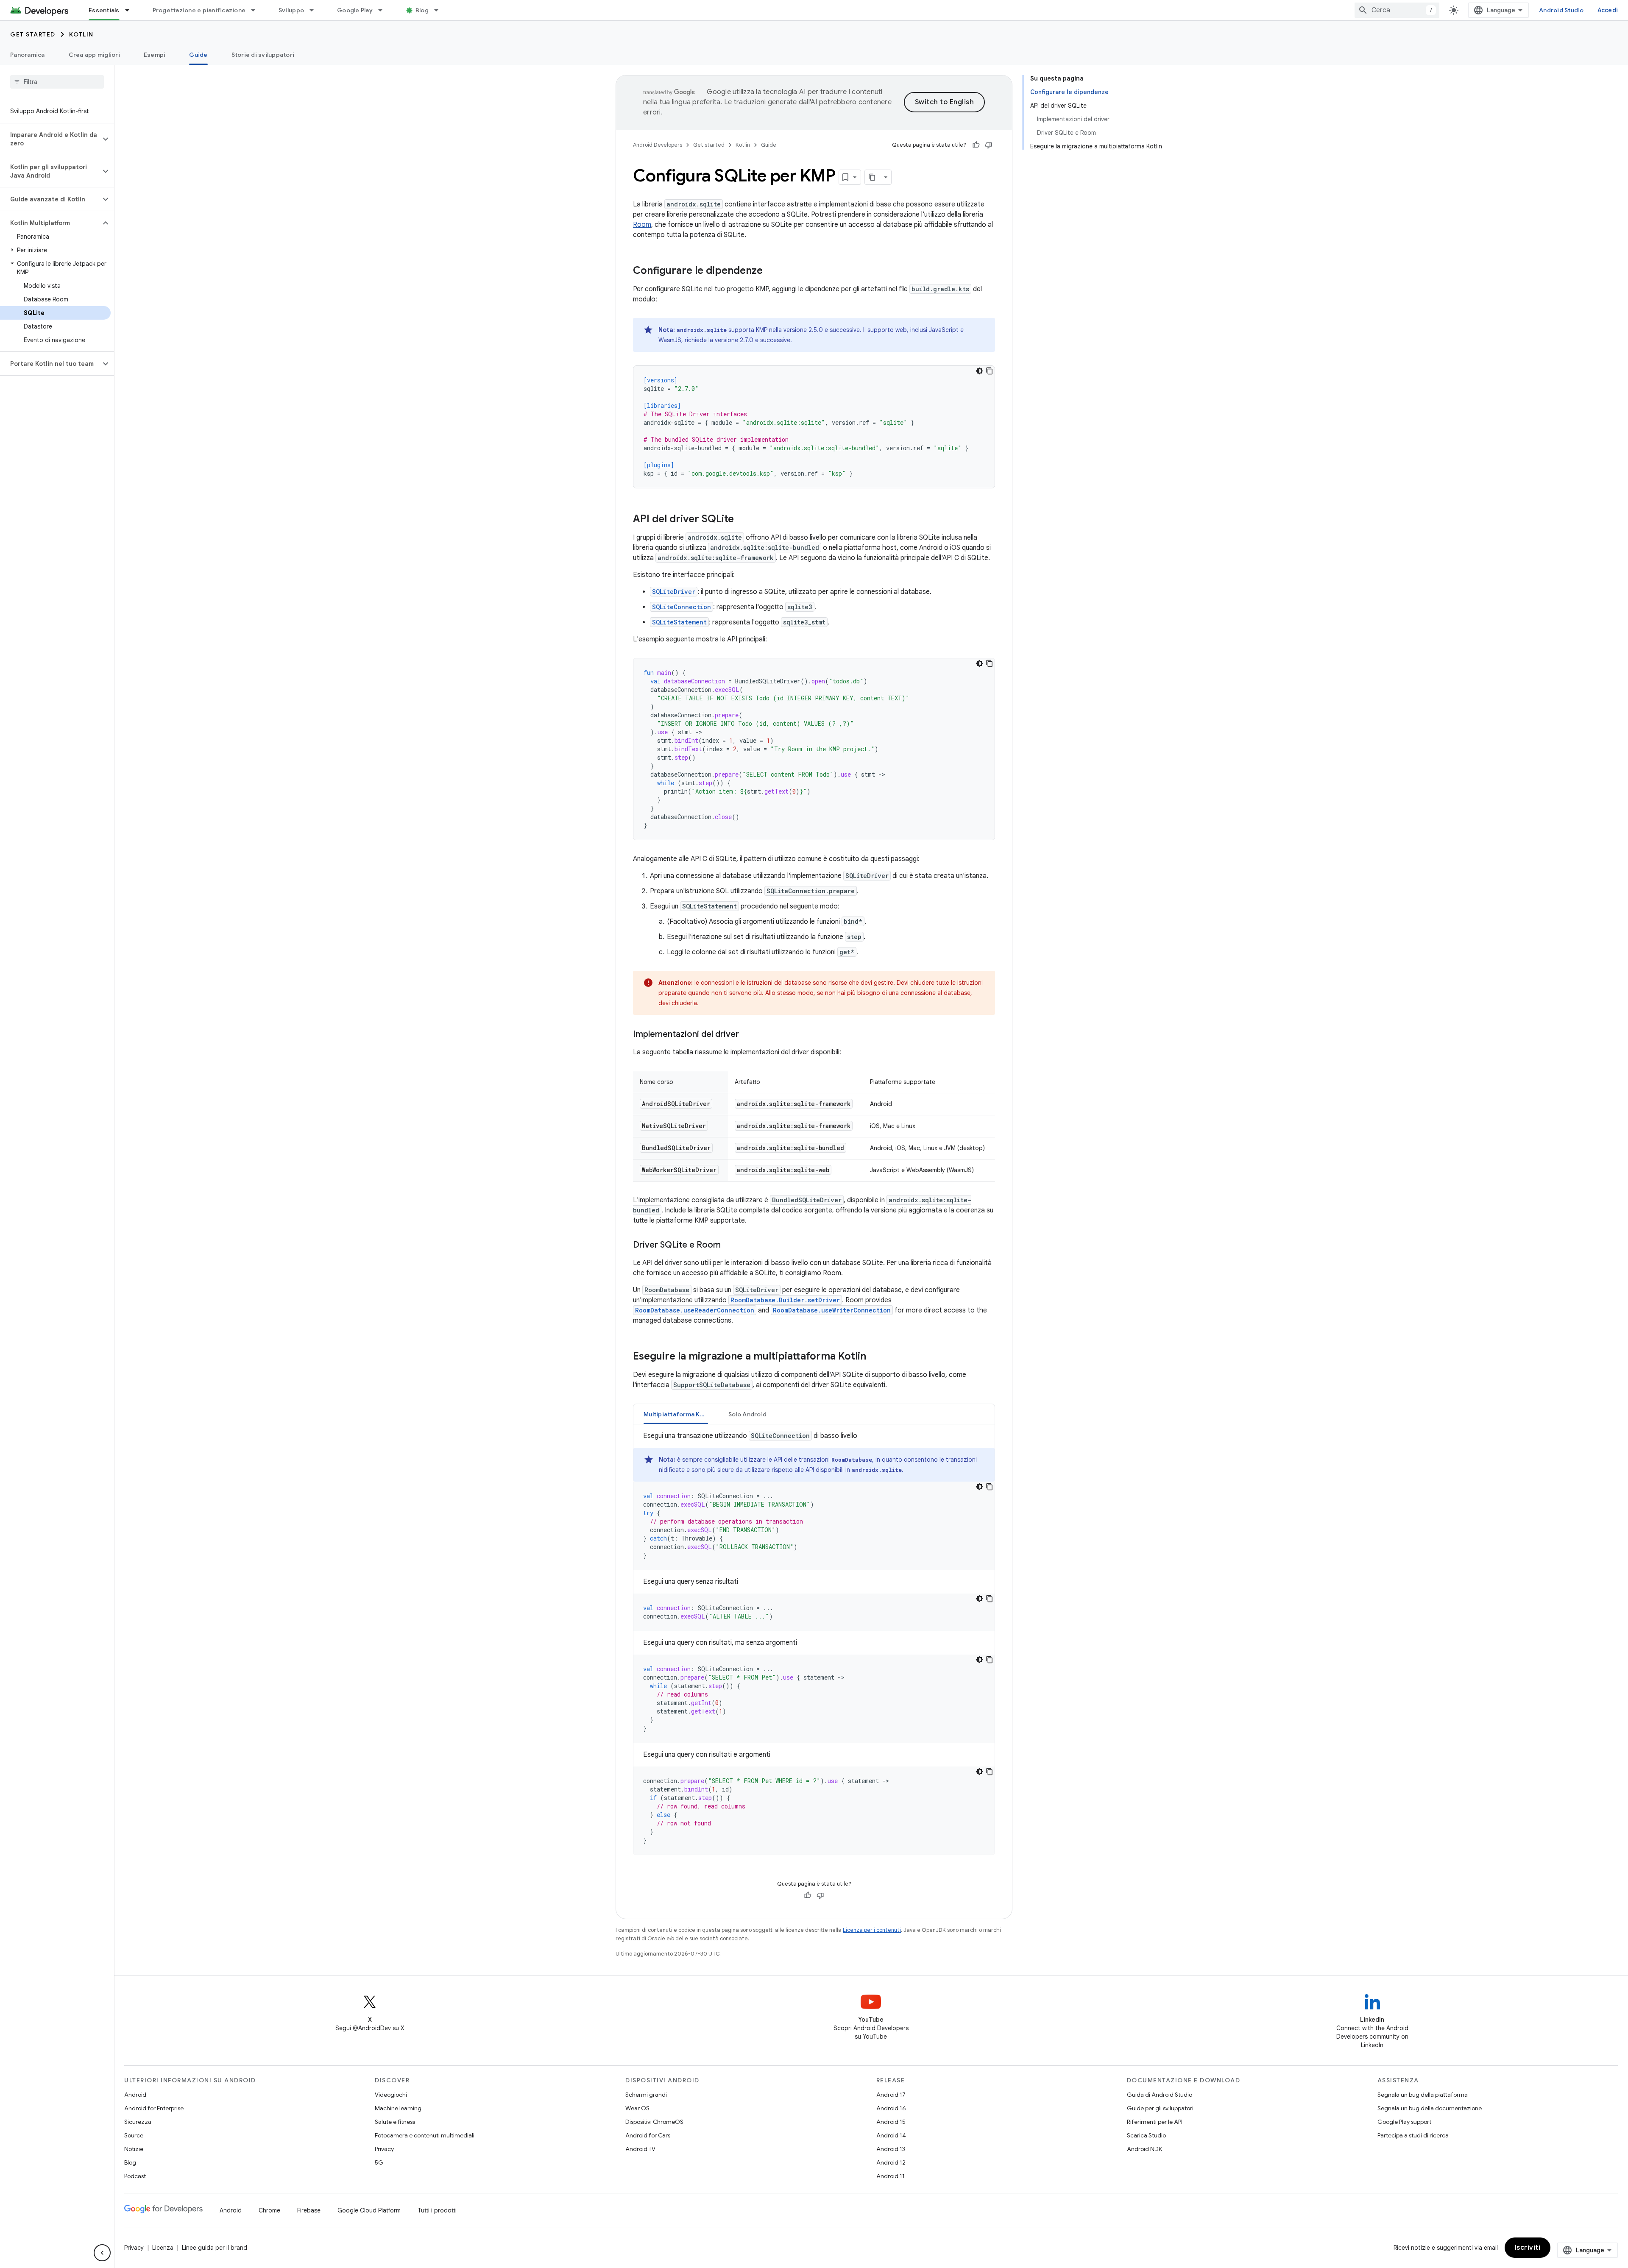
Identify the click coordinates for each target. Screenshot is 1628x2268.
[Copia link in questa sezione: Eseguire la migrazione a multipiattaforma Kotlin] (875, 1357)
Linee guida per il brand (215, 2248)
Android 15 (891, 2122)
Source (134, 2135)
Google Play (355, 10)
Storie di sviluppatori (263, 55)
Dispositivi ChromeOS (654, 2122)
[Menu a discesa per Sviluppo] (315, 10)
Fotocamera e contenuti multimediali (425, 2135)
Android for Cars (648, 2135)
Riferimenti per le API (1155, 2122)
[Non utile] (989, 145)
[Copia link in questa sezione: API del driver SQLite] (742, 520)
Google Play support (1404, 2122)
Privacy (384, 2149)
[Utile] (976, 145)
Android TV (640, 2149)
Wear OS (637, 2108)
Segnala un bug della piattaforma (1423, 2095)
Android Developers (658, 145)
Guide (198, 55)
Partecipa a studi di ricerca (1413, 2135)
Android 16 (891, 2108)
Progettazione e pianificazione (199, 10)
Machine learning (398, 2108)
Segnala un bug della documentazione (1430, 2108)
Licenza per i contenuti (872, 1930)
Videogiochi (391, 2095)
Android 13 (891, 2149)
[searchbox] (57, 82)
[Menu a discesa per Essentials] (131, 10)
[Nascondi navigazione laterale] (102, 2253)
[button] (50, 139)
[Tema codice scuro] (979, 371)
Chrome (269, 2210)
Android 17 (891, 2095)
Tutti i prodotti (437, 2210)
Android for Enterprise (154, 2108)
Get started (33, 34)
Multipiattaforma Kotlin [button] (678, 1414)
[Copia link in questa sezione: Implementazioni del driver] (747, 1035)
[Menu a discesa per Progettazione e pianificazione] (257, 10)
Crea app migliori (94, 55)
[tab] (676, 1414)
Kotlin (81, 34)
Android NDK (1144, 2149)
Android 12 (891, 2162)
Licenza (163, 2248)
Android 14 (891, 2135)
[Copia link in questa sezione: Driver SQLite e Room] (729, 1245)
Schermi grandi (646, 2095)
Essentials (104, 10)
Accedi (1608, 10)
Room (642, 225)
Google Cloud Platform (369, 2210)
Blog (422, 10)
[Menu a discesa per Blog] (440, 10)
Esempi (155, 55)
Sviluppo (291, 10)
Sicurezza (138, 2122)
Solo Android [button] (747, 1414)
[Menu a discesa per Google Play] (384, 10)
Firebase (309, 2210)
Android (135, 2095)
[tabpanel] (814, 1643)
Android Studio (1561, 10)
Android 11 (891, 2176)
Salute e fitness (395, 2122)
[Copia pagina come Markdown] (873, 177)
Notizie (134, 2149)
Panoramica (28, 55)
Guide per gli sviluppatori (1160, 2108)
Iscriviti (1528, 2248)
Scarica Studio (1146, 2135)
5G (379, 2162)
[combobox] (1397, 10)
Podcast (135, 2176)
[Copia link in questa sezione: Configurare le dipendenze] (771, 271)
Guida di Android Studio (1160, 2095)
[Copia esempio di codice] (990, 371)
